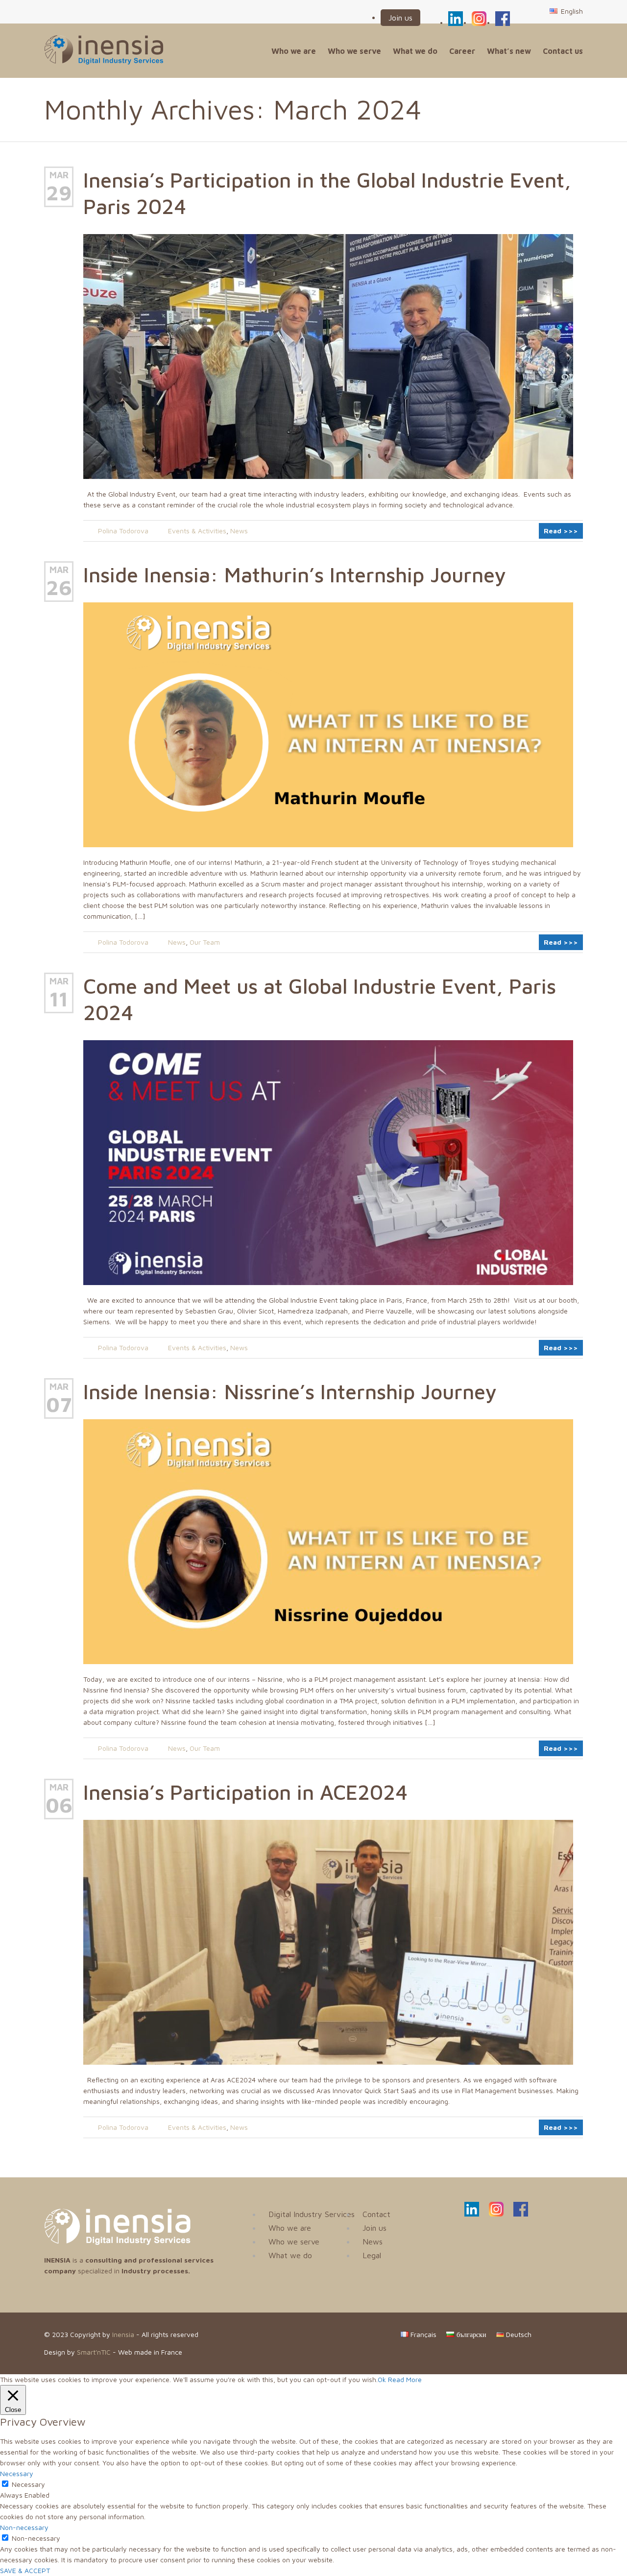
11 (59, 999)
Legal (372, 2255)
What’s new (509, 51)
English (571, 11)
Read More (405, 2379)
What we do (415, 51)
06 (59, 1805)
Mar (59, 175)
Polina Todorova (123, 531)
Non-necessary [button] (24, 2527)
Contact (376, 2214)
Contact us (563, 51)
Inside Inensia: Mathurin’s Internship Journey (295, 574)
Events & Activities (197, 531)
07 (59, 1404)
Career (462, 51)
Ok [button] (382, 2379)
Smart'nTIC (94, 2352)
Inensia (123, 2334)
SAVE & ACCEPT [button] (25, 2570)
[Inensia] (104, 50)
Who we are (294, 51)
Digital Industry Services (312, 2214)
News (239, 531)
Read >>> (561, 531)
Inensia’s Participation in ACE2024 (245, 1792)
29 (59, 192)
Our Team (205, 942)
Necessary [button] (17, 2473)
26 (59, 587)
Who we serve (354, 51)
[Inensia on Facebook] (521, 2214)
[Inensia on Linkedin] (472, 2214)
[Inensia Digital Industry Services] (118, 2242)
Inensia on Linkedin (456, 17)
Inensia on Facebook (503, 17)
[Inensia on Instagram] (496, 2214)
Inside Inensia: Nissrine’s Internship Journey (290, 1391)
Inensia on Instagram (479, 17)
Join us (400, 18)
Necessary (28, 2484)
